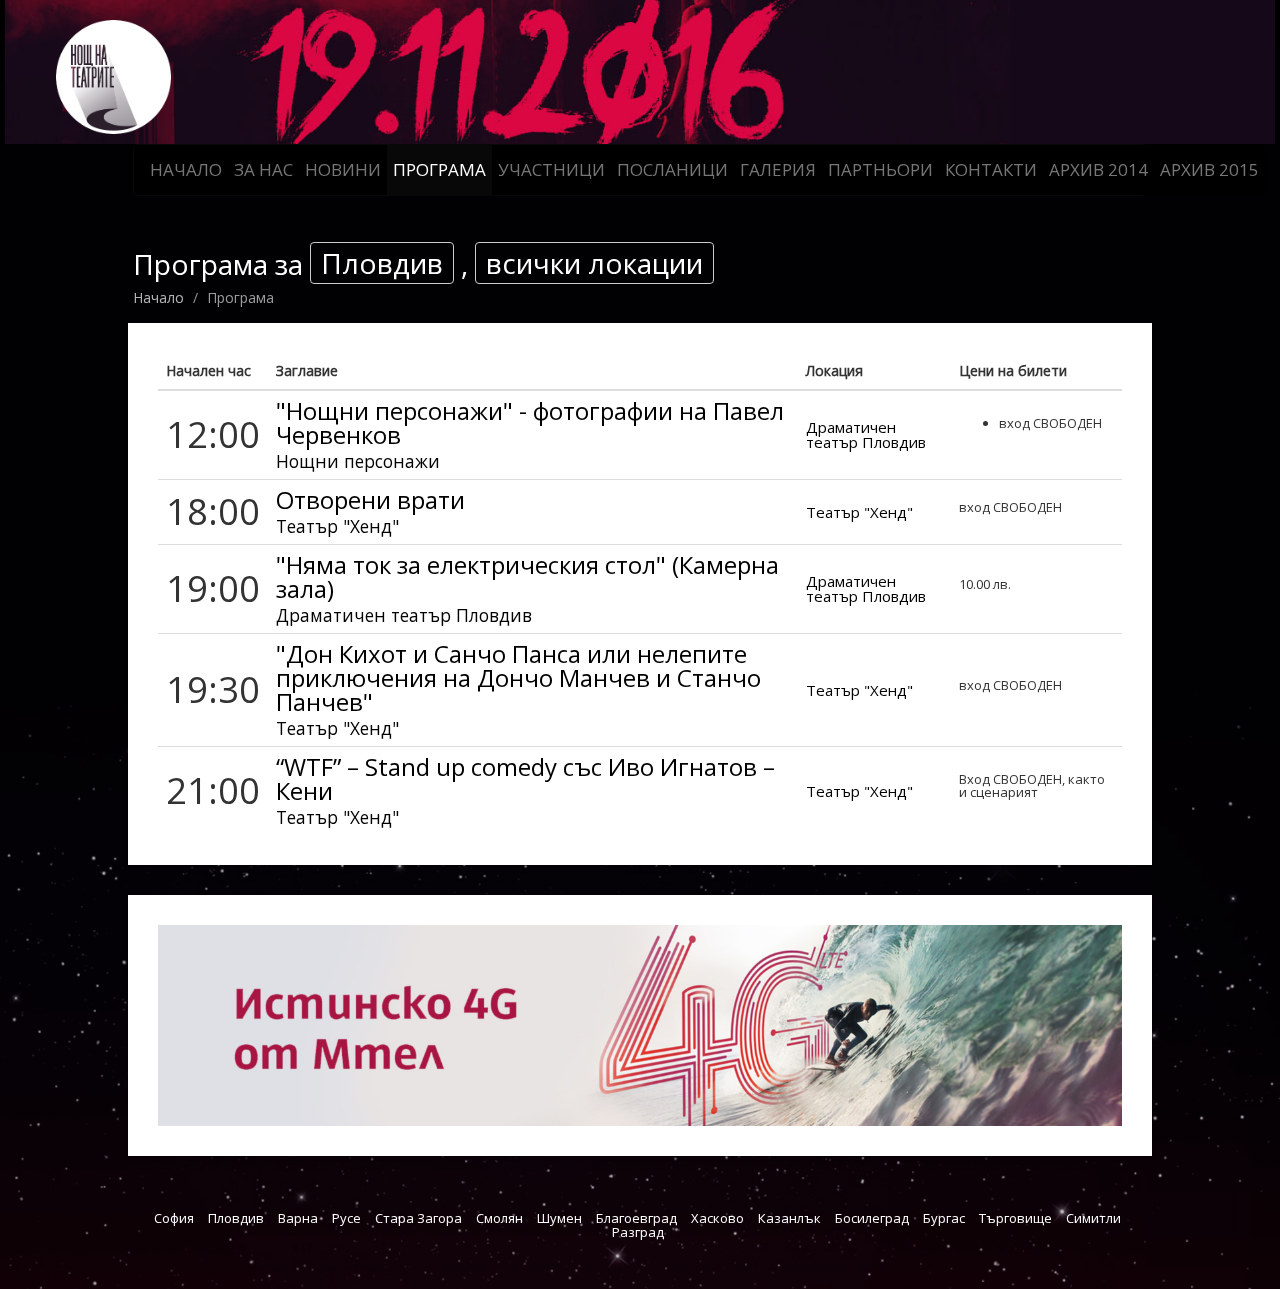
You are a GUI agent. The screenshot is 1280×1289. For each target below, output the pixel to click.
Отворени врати (370, 499)
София (174, 1218)
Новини (343, 169)
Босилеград (872, 1218)
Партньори (880, 169)
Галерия (778, 169)
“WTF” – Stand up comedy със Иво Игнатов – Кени (525, 778)
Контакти (991, 169)
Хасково (717, 1218)
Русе (346, 1218)
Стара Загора (418, 1218)
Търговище (1015, 1218)
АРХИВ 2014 (1098, 169)
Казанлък (789, 1218)
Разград (638, 1232)
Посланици (672, 169)
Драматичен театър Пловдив (866, 434)
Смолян (499, 1218)
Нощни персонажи (358, 461)
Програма (439, 169)
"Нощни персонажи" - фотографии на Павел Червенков (530, 422)
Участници (551, 169)
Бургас (944, 1218)
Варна (298, 1218)
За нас (263, 169)
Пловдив (236, 1218)
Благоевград (636, 1218)
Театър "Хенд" (337, 526)
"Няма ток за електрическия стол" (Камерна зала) (527, 576)
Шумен (559, 1218)
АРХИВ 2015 (1209, 169)
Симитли (1093, 1218)
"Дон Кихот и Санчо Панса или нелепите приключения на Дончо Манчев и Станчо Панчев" (518, 677)
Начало (186, 169)
